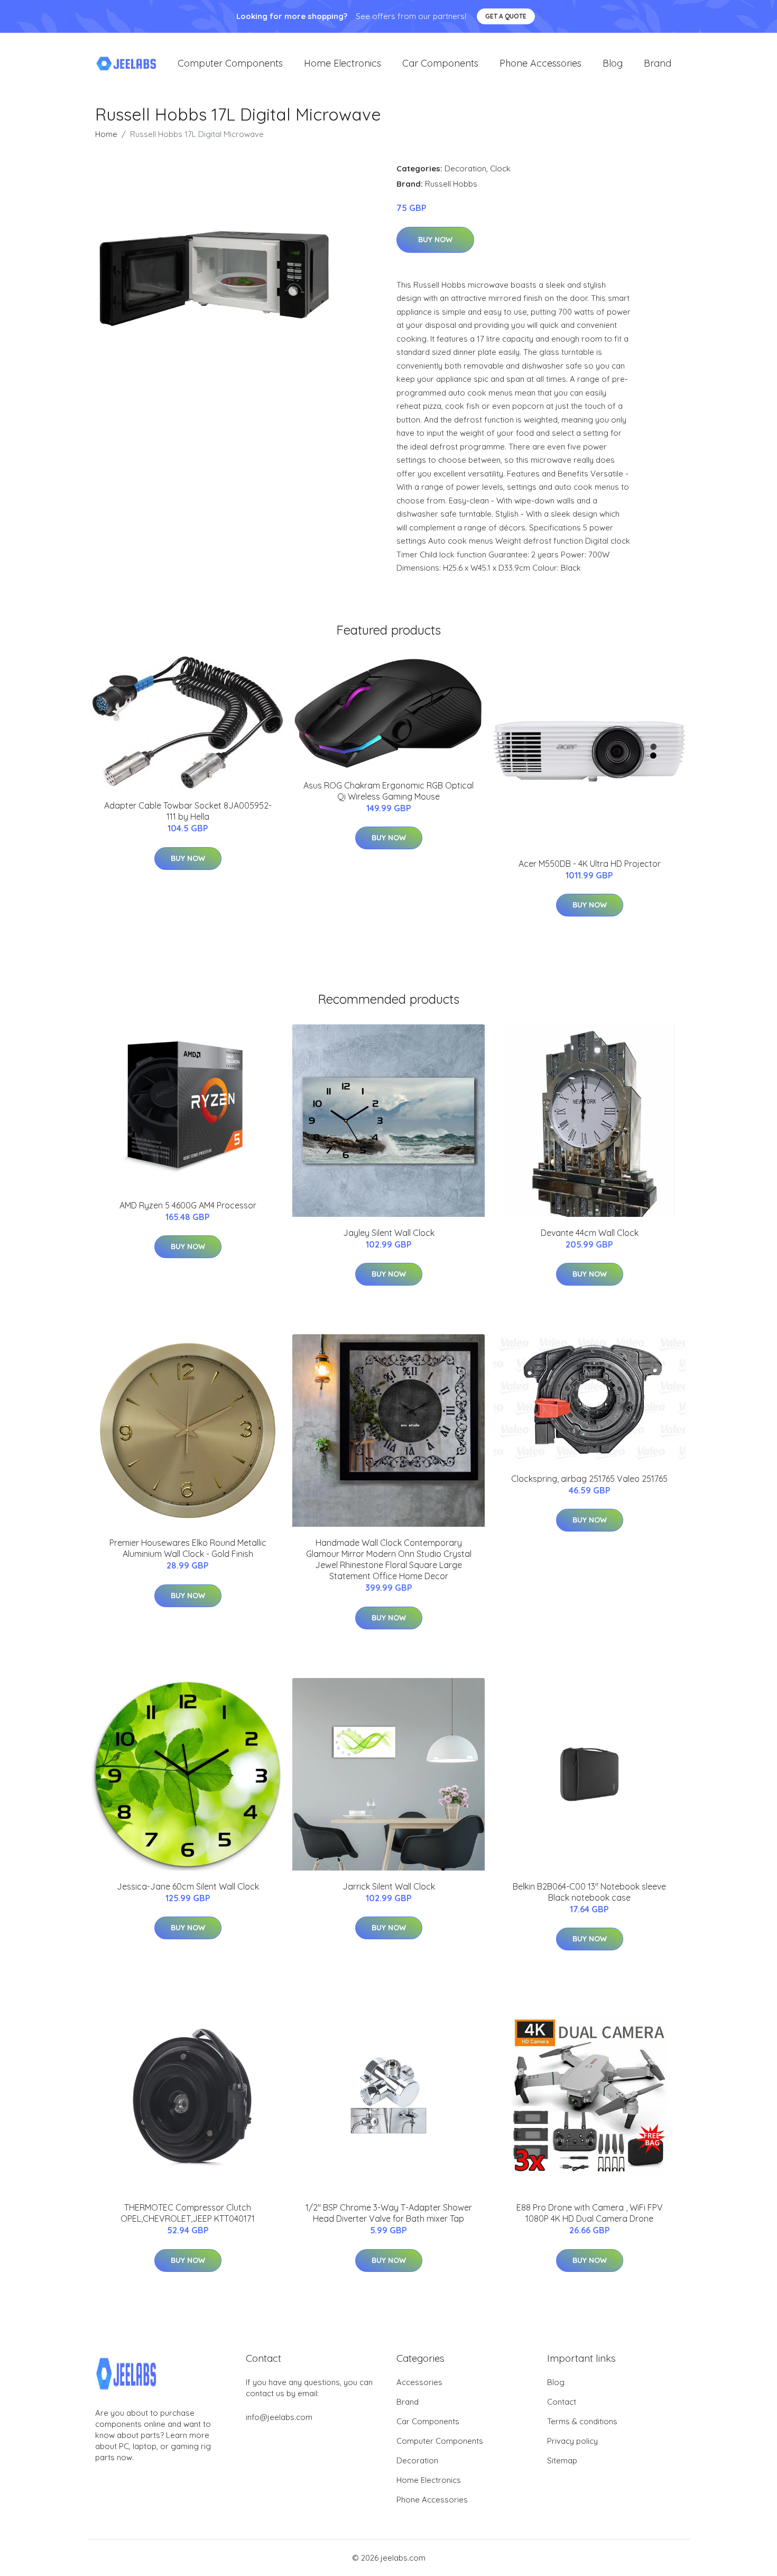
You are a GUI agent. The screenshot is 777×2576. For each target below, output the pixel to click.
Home (106, 134)
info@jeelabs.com (279, 2417)
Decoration (465, 168)
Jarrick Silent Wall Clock (389, 1886)
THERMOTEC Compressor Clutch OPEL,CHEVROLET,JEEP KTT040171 (188, 2213)
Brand (658, 63)
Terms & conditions (582, 2421)
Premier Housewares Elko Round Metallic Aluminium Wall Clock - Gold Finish (188, 1548)
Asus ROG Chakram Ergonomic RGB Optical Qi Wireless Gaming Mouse (388, 791)
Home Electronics (343, 63)
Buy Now (435, 240)
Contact (562, 2402)
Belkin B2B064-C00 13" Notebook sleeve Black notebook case (589, 1892)
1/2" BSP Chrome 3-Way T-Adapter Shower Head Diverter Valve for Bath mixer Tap (389, 2213)
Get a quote (506, 16)
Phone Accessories (540, 63)
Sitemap (562, 2460)
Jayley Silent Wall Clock (389, 1233)
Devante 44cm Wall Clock (590, 1233)
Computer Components (230, 63)
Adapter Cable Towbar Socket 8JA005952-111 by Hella (188, 811)
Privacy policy (572, 2441)
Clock (500, 168)
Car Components (440, 63)
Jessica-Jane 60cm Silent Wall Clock (188, 1886)
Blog (613, 63)
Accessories (419, 2382)
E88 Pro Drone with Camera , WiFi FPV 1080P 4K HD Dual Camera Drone (590, 2213)
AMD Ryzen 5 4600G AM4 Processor (188, 1205)
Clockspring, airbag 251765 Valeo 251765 (589, 1479)
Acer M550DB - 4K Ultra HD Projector (590, 864)
